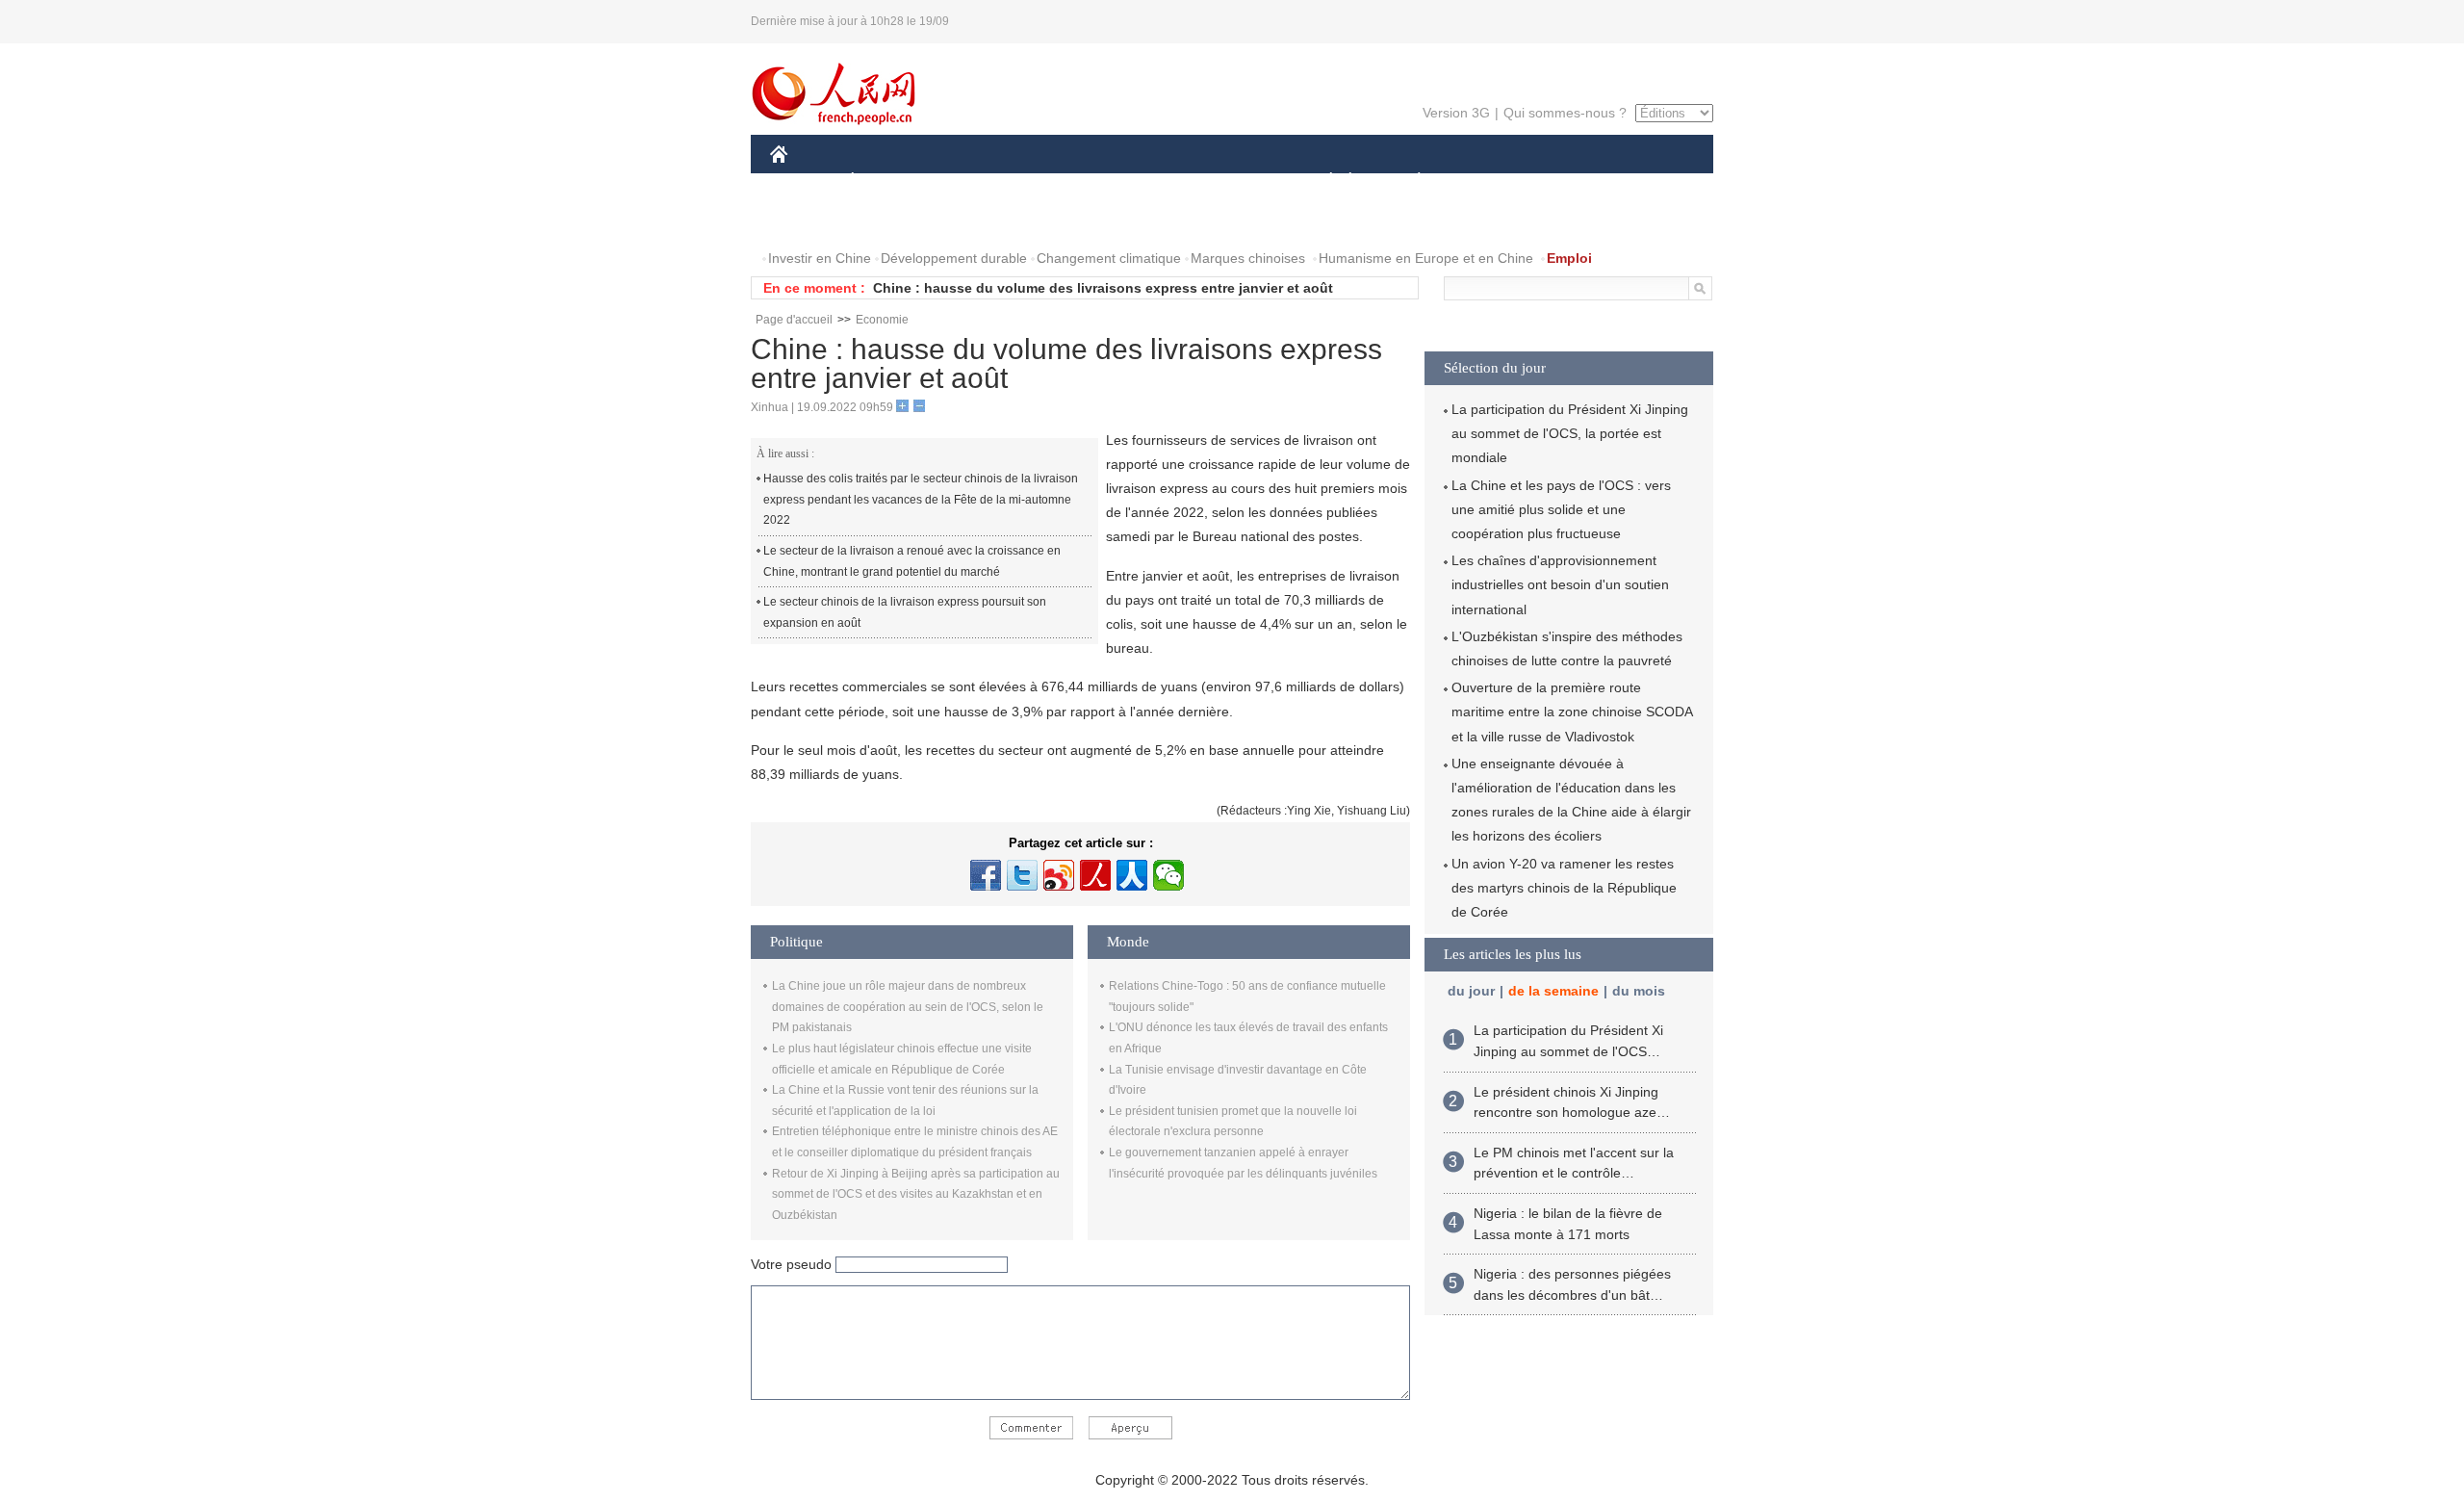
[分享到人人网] (1132, 875)
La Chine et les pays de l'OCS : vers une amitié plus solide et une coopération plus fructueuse (1561, 509)
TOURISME (1570, 181)
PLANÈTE (1409, 181)
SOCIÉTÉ (1322, 181)
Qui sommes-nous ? (1565, 113)
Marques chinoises (1248, 258)
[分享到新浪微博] (1059, 875)
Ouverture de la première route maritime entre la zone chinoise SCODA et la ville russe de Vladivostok (1572, 712)
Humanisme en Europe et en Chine (1426, 258)
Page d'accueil (794, 320)
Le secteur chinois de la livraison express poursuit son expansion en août (905, 612)
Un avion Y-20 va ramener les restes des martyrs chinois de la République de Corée (1564, 888)
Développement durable (954, 258)
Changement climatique (1109, 258)
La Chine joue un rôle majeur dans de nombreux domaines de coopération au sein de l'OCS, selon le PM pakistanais (908, 1007)
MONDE (978, 181)
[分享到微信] (1168, 875)
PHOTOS (894, 220)
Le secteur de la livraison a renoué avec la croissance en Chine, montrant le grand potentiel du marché (912, 561)
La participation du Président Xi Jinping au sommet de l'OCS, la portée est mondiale (1570, 433)
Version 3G (1456, 113)
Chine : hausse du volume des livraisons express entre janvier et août (1103, 288)
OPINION (812, 220)
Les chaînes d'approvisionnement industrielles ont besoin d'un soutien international (1560, 584)
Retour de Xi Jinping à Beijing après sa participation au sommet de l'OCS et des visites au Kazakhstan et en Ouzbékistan (916, 1194)
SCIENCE (1146, 181)
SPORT (1487, 181)
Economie (882, 320)
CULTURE (1234, 181)
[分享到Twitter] (1022, 875)
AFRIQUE (1060, 181)
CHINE (804, 181)
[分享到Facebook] (986, 875)
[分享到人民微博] (1095, 875)
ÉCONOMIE (888, 181)
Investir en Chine (820, 258)
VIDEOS (973, 220)
